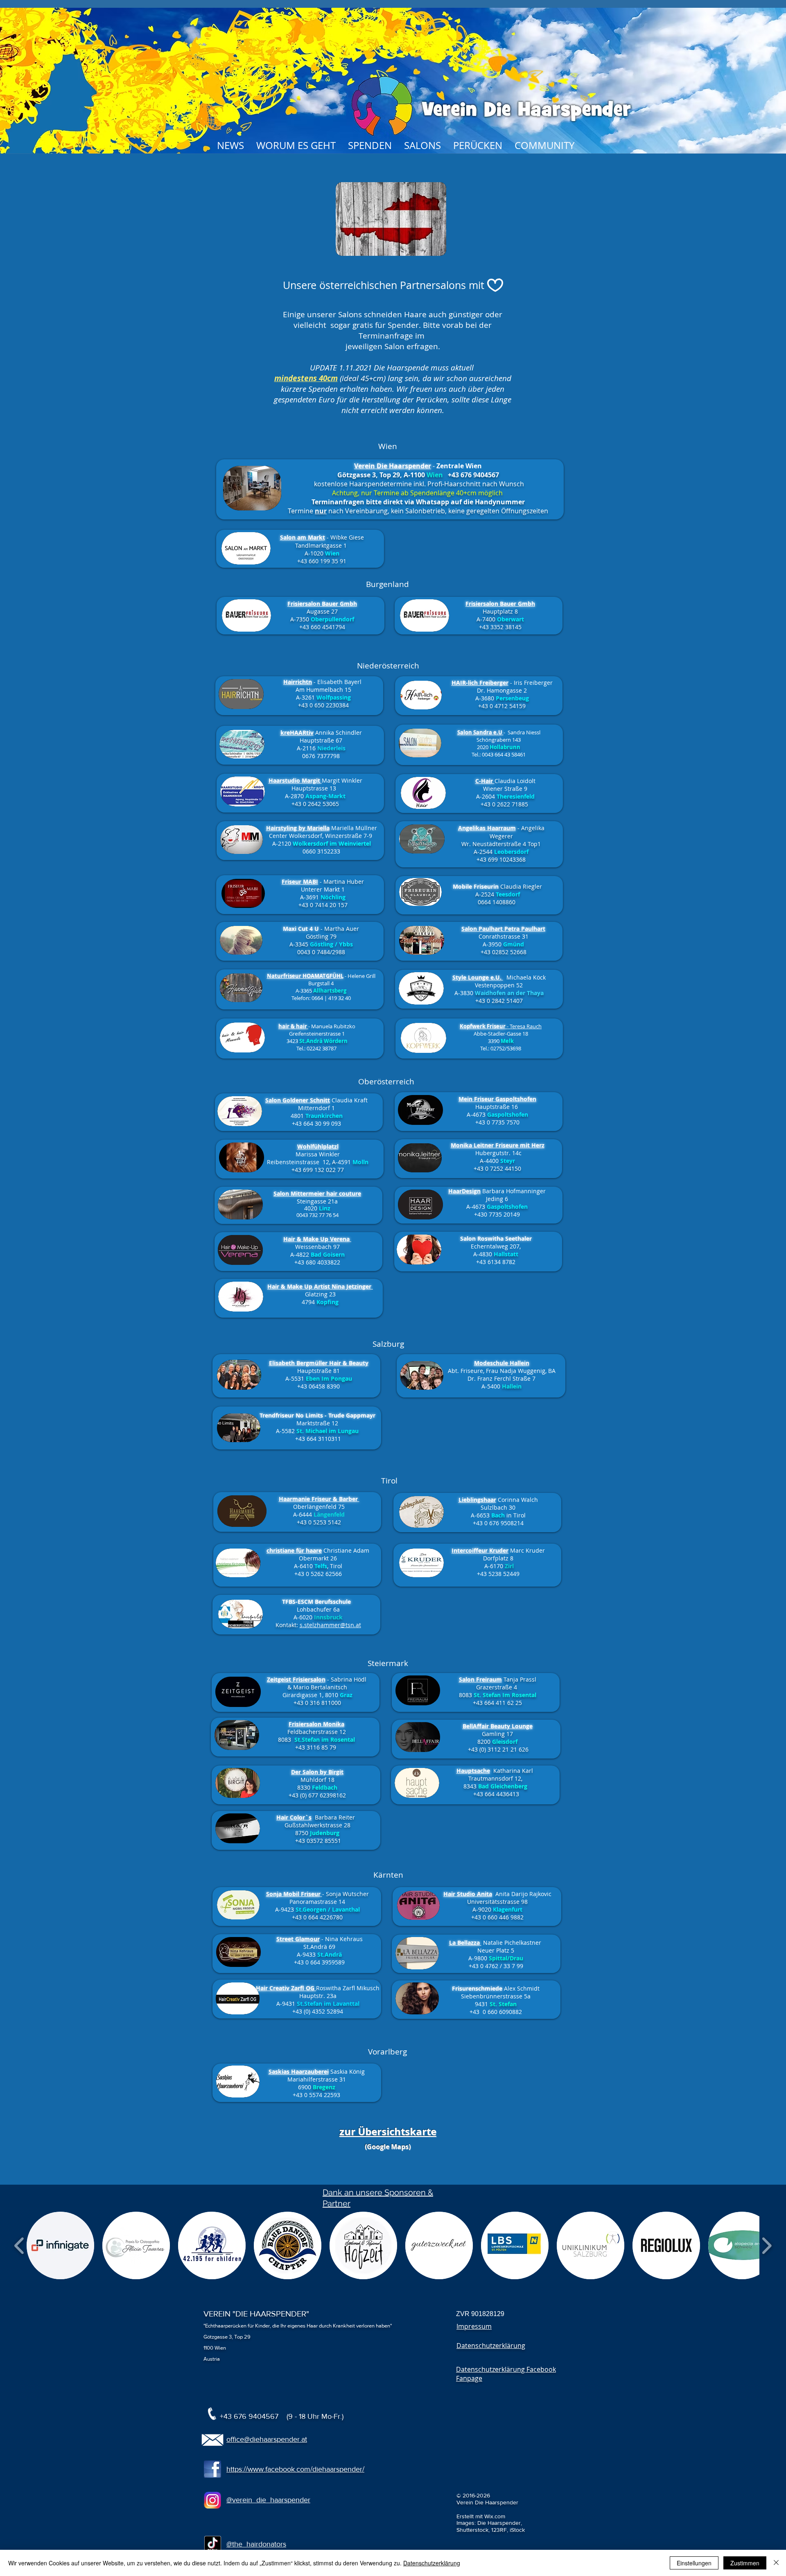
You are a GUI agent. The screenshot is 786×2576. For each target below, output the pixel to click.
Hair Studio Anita (468, 1894)
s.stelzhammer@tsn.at (330, 1625)
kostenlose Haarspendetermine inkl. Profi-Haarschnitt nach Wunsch (418, 484)
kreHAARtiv (297, 733)
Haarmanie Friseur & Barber (319, 1499)
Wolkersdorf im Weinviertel (332, 843)
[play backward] (19, 2245)
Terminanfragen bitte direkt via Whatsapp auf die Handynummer (418, 502)
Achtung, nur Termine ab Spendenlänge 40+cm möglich (418, 493)
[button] (60, 2245)
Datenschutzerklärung (432, 2563)
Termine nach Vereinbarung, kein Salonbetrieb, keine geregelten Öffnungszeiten (418, 511)
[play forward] (767, 2245)
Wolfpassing (334, 697)
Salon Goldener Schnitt (298, 1100)
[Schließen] (776, 2563)
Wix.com (495, 2516)
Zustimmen (745, 2563)
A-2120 (282, 843)
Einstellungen (694, 2563)
